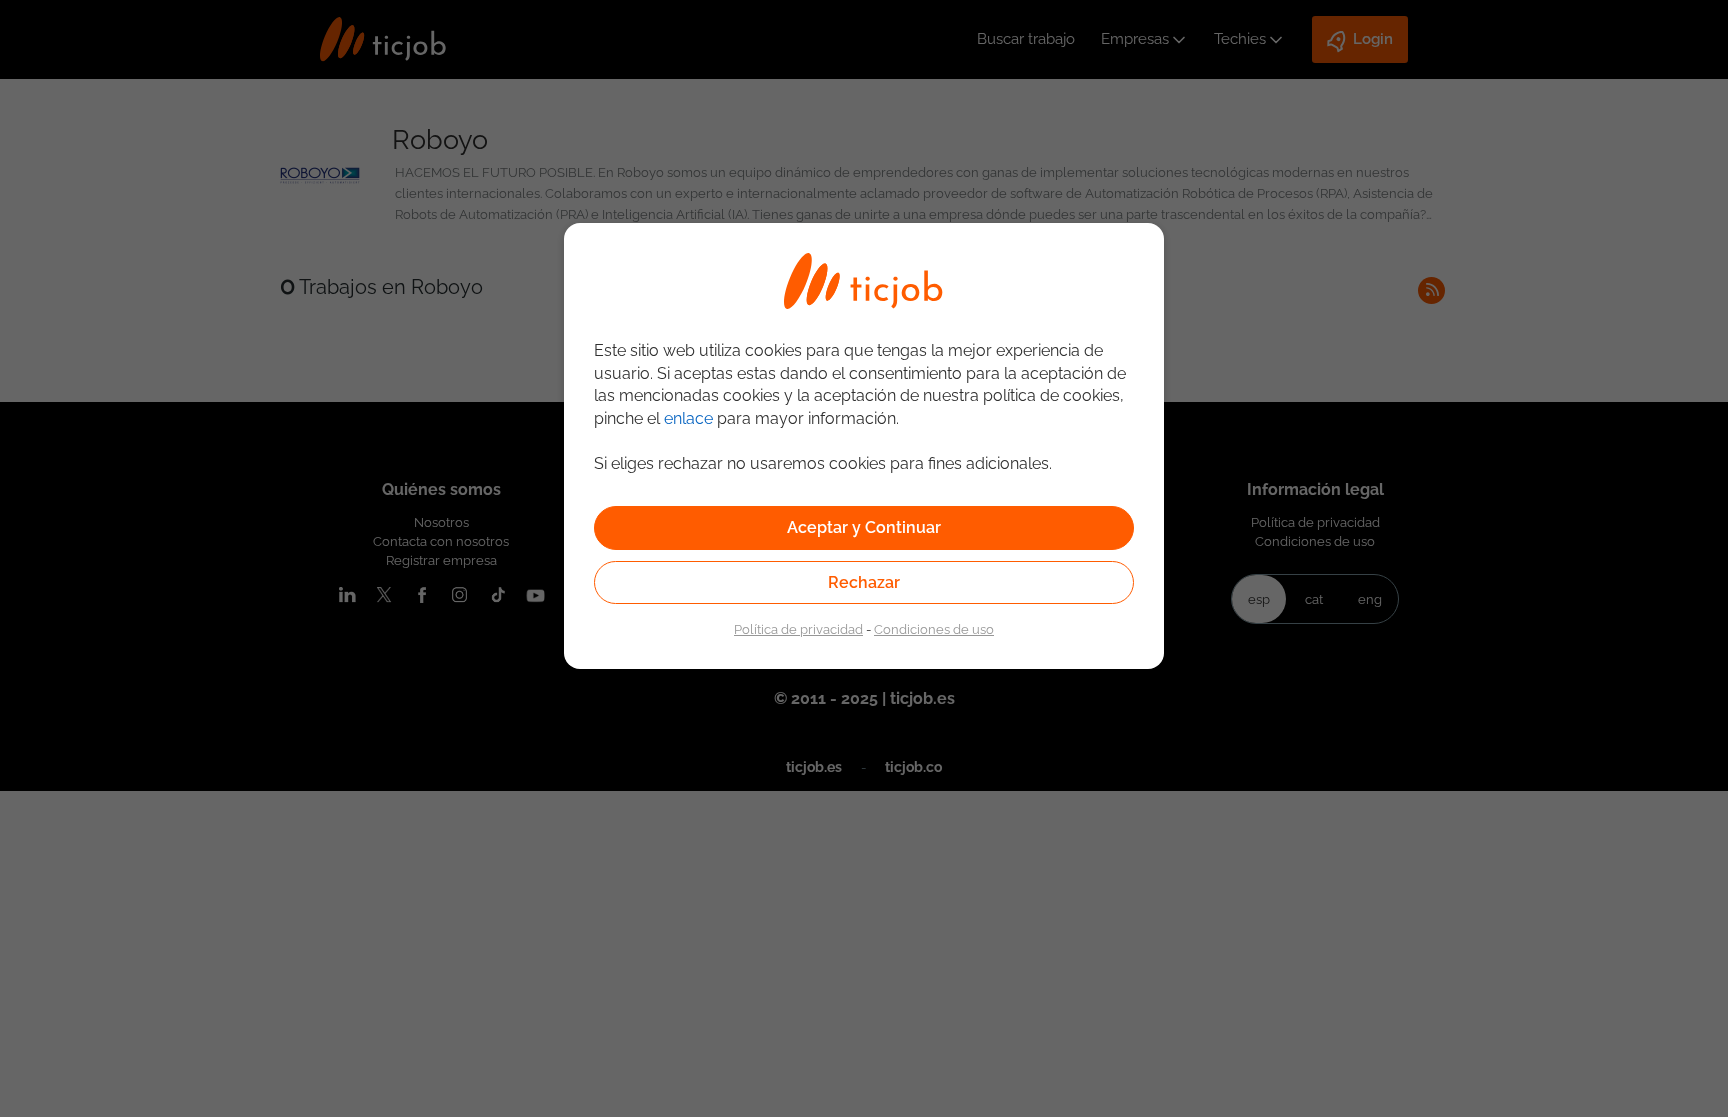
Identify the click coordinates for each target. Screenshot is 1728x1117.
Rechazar (864, 582)
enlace (688, 418)
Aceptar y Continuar (864, 527)
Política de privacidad (798, 629)
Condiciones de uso (934, 629)
